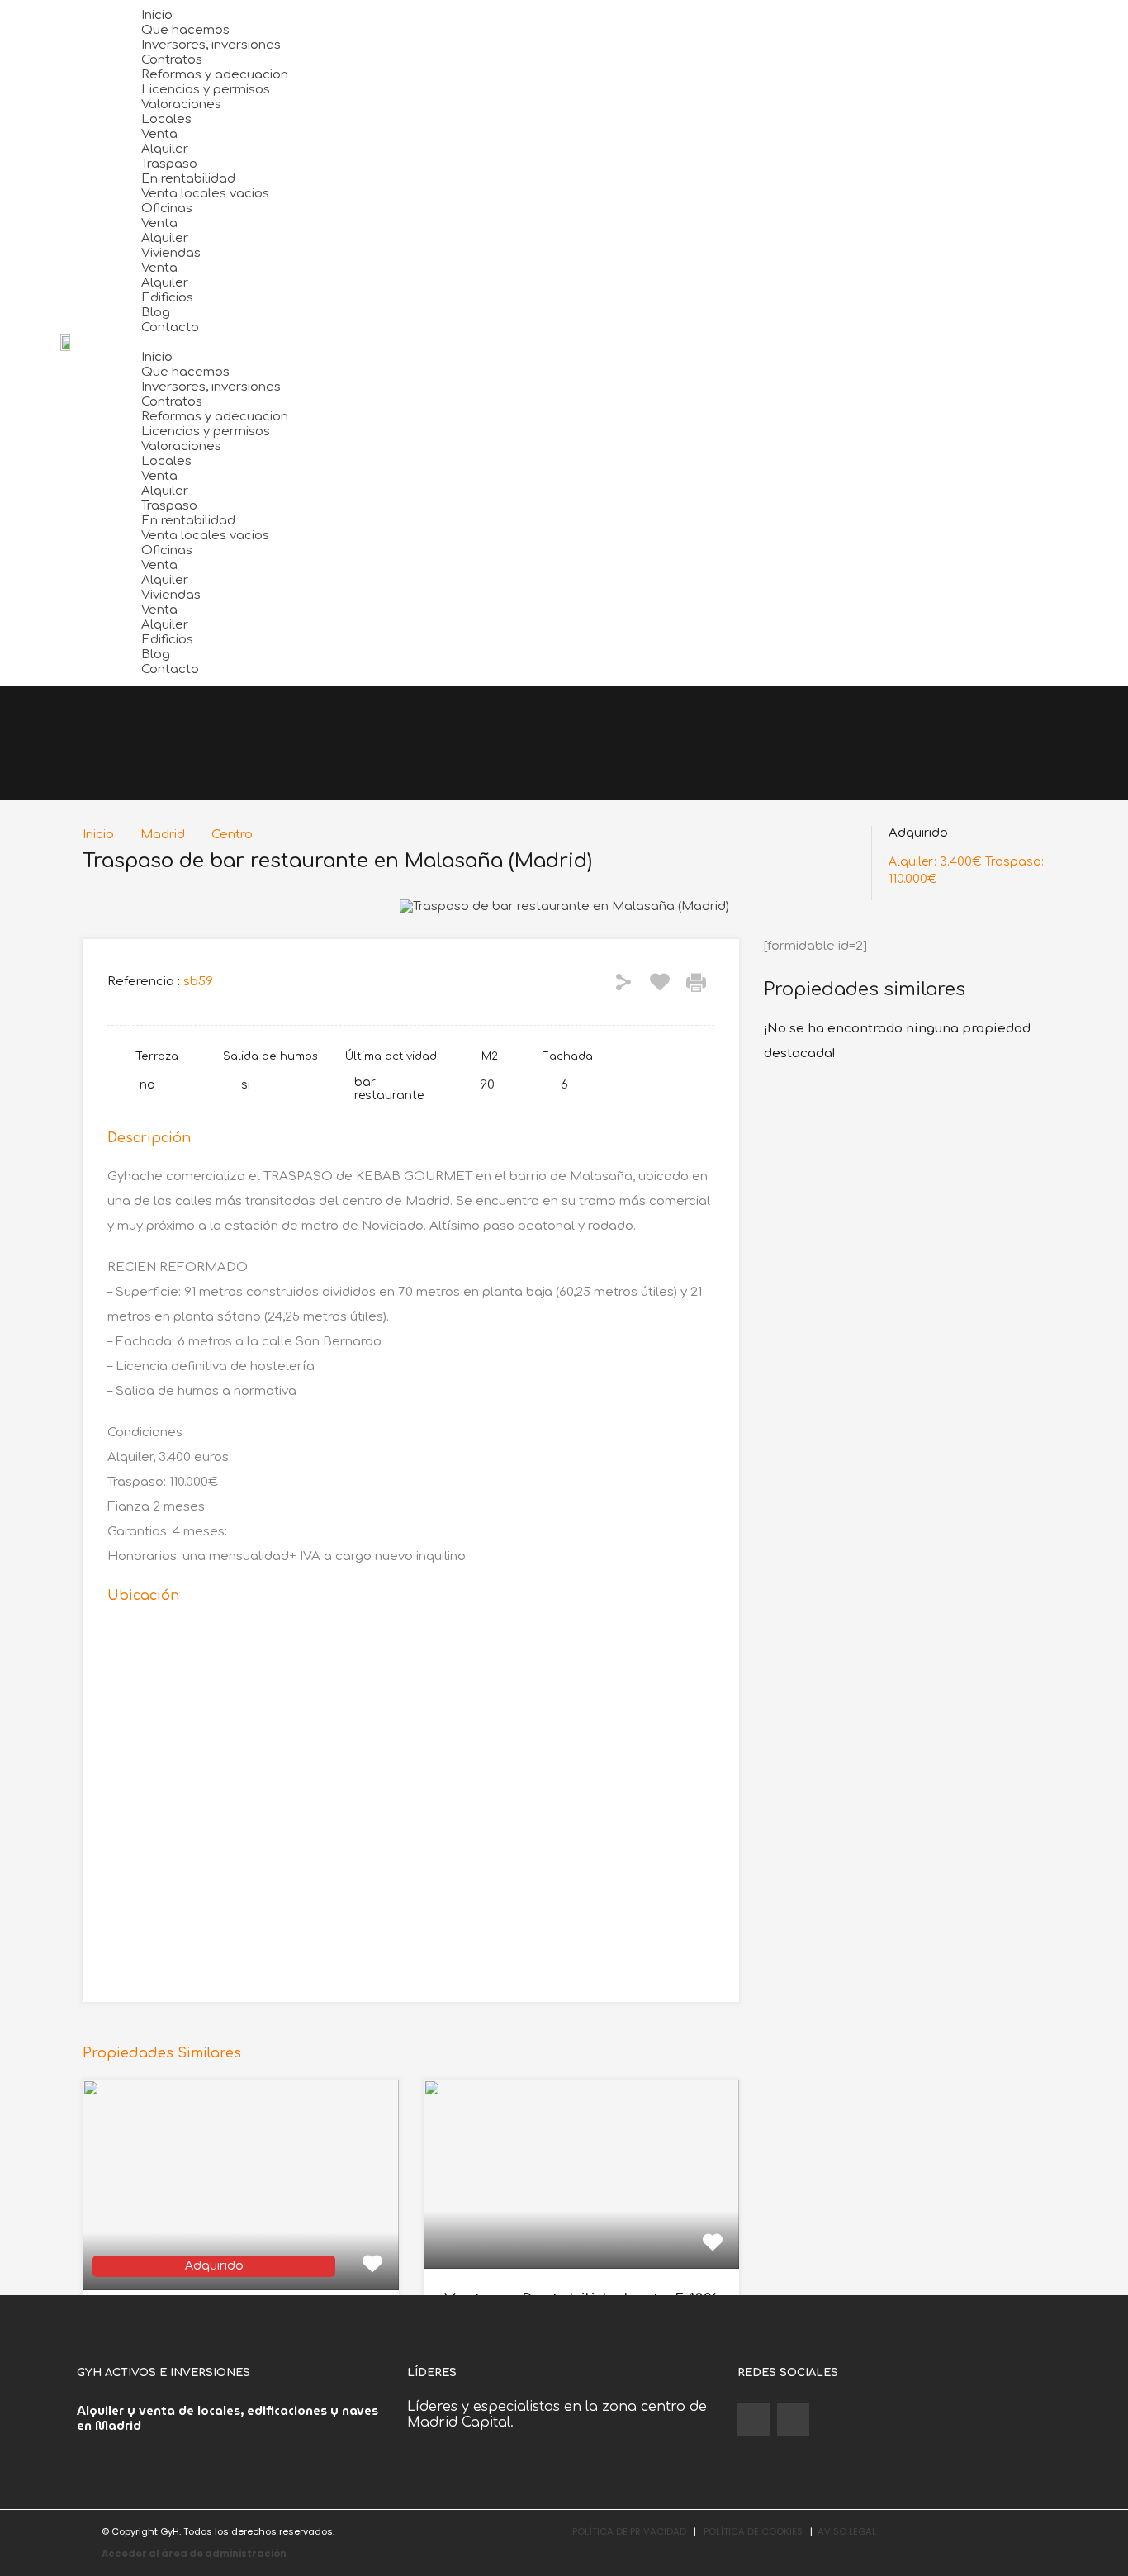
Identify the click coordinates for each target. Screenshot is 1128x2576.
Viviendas (171, 253)
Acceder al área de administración (194, 2554)
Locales (166, 119)
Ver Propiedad (241, 2248)
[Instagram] (794, 2420)
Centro (232, 835)
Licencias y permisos (206, 90)
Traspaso (169, 164)
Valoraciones (181, 104)
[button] (630, 343)
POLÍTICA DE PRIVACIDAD (629, 2531)
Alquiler (165, 149)
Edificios (167, 298)
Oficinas (167, 209)
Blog (156, 313)
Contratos (172, 60)
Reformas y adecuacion (215, 75)
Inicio (157, 15)
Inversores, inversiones (211, 45)
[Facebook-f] (754, 2420)
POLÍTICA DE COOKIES (753, 2531)
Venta (159, 134)
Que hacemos (185, 30)
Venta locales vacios (205, 194)
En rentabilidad (188, 179)
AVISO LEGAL (847, 2531)
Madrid (163, 835)
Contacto (170, 327)
